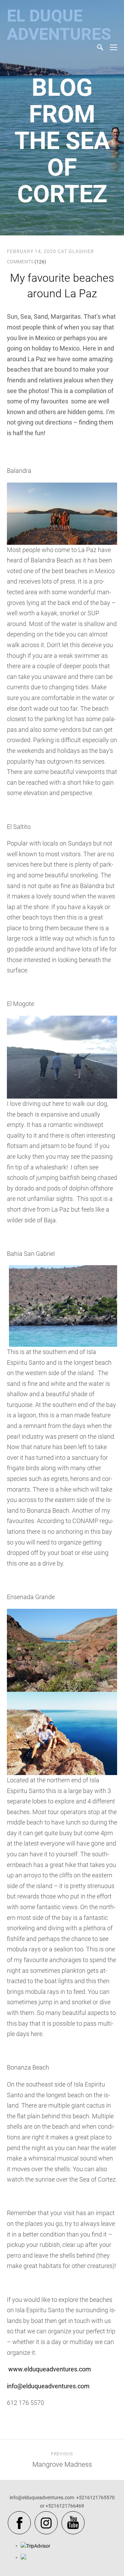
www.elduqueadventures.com (50, 2369)
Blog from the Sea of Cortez (62, 141)
